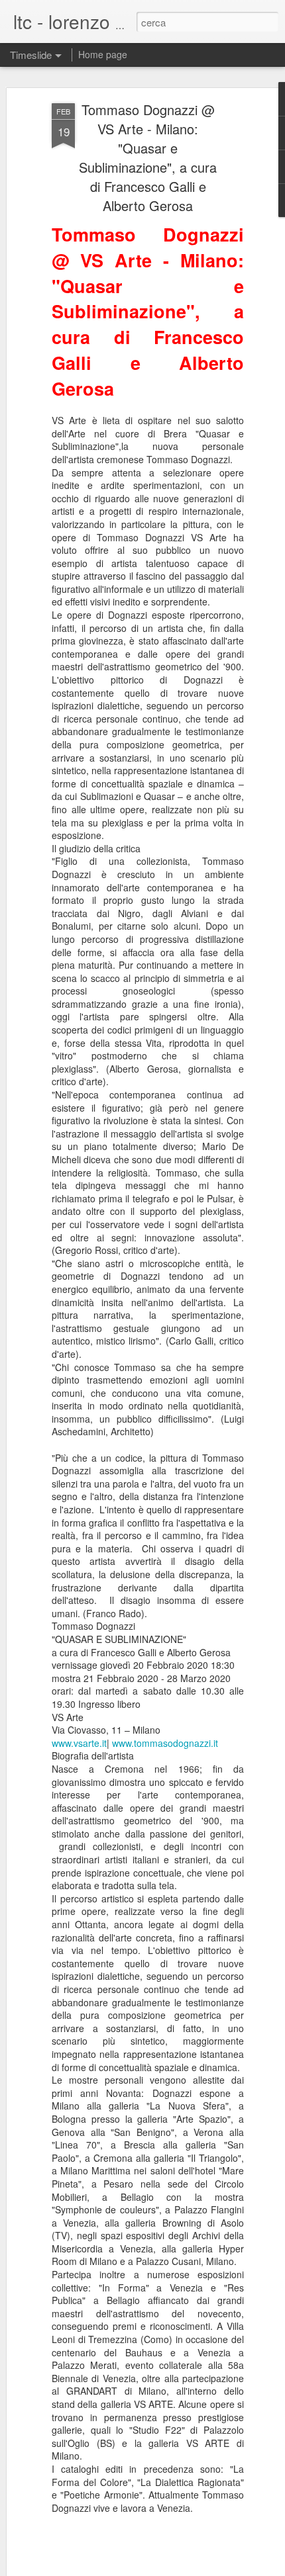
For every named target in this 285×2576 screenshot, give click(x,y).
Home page (103, 54)
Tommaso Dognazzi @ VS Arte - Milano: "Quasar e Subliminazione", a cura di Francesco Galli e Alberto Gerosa (148, 157)
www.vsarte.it (79, 1743)
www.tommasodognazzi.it (165, 1743)
